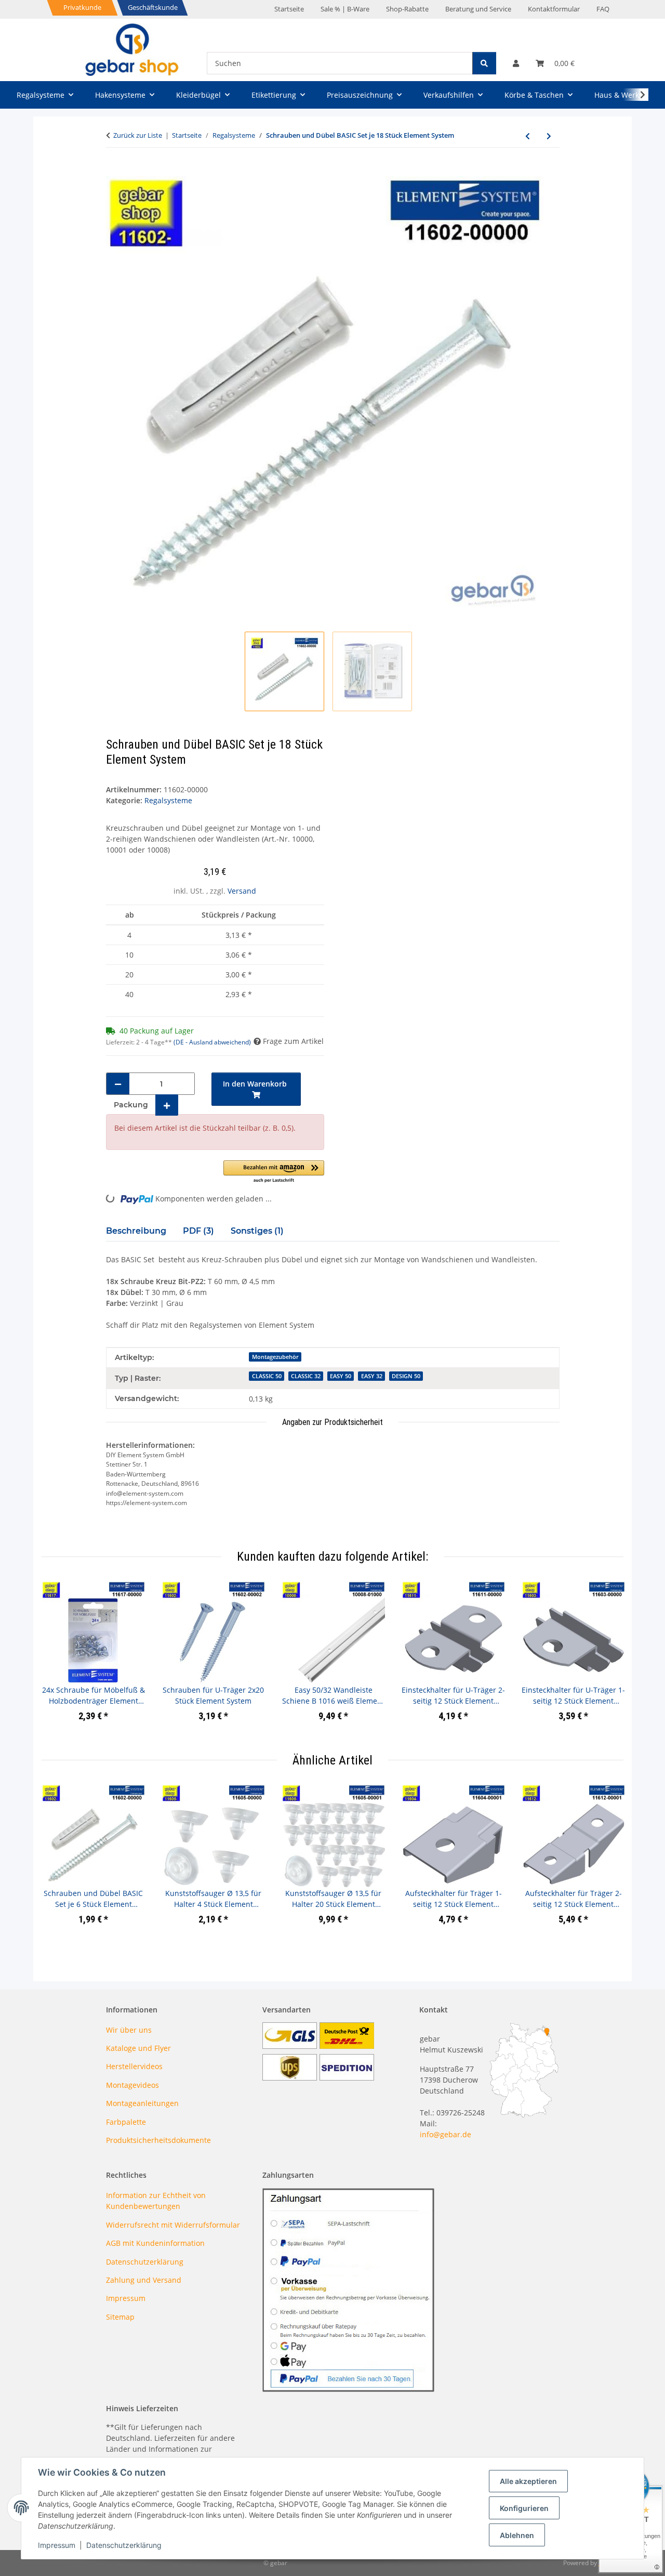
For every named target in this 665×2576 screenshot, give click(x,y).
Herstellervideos (134, 2066)
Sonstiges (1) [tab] (257, 1231)
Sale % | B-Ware (345, 9)
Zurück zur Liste (138, 135)
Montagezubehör (275, 1357)
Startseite (289, 9)
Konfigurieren (524, 2508)
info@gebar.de (445, 2134)
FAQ (603, 9)
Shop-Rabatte (407, 9)
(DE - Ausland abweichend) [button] (212, 1042)
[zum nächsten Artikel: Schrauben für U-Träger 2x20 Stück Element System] (549, 136)
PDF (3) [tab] (198, 1231)
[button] (516, 63)
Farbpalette (126, 2122)
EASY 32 (372, 1376)
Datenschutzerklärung (124, 2545)
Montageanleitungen (142, 2103)
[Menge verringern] (118, 1084)
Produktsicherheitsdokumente (158, 2140)
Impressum (57, 2545)
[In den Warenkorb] (114, 171)
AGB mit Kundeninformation (155, 2243)
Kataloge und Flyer (138, 2048)
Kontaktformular (554, 9)
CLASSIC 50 (267, 1376)
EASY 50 (341, 1376)
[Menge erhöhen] (167, 1105)
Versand (242, 891)
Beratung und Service (478, 9)
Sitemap (120, 2317)
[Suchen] (484, 63)
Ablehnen (517, 2535)
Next (607, 1659)
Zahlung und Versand (144, 2280)
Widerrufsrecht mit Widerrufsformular (173, 2225)
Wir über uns (129, 2030)
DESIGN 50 (406, 1376)
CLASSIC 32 (306, 1376)
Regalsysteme (168, 800)
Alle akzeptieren (528, 2481)
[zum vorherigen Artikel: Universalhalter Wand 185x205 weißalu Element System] (528, 136)
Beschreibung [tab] (136, 1231)
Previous (59, 1659)
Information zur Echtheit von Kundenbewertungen (156, 2201)
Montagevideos (132, 2085)
